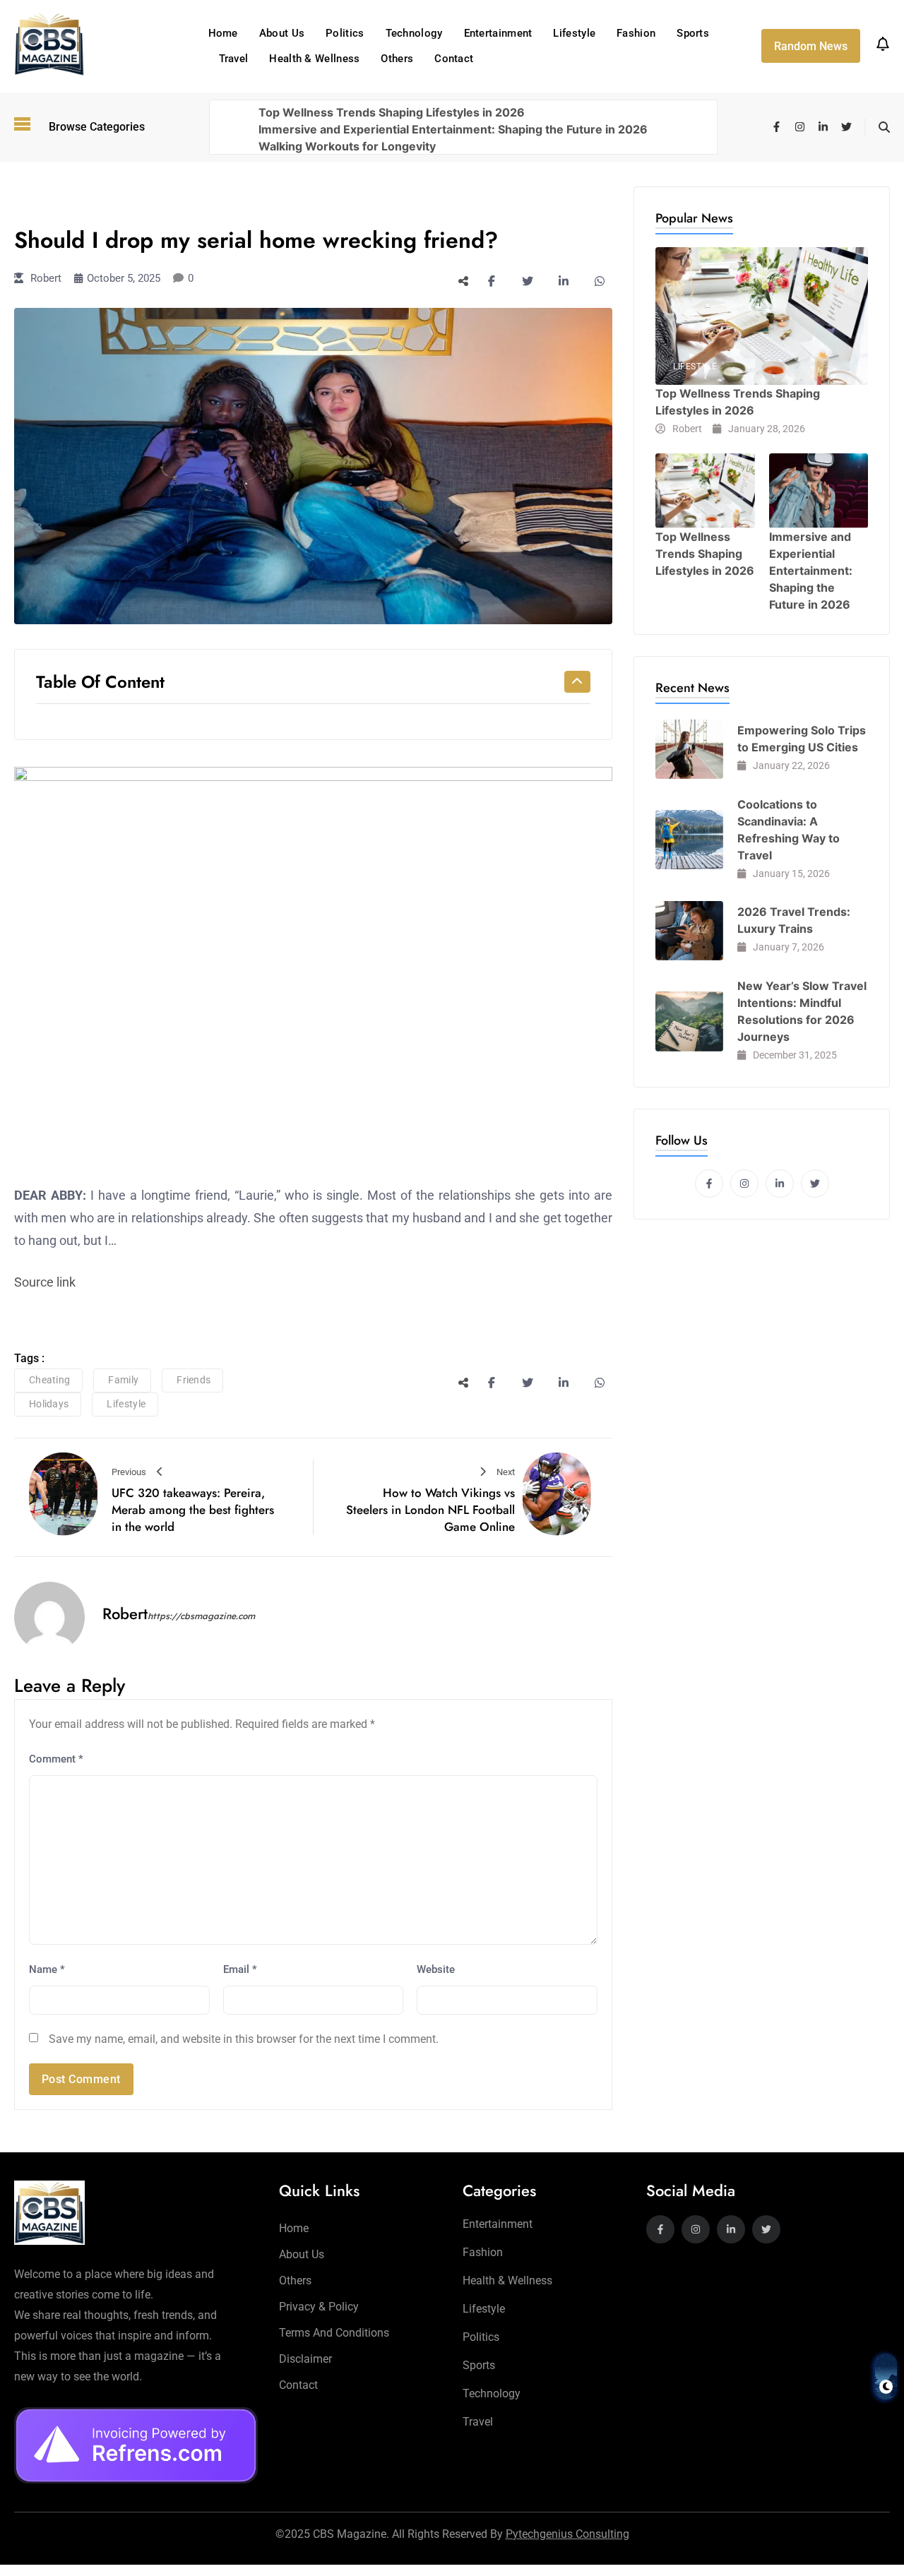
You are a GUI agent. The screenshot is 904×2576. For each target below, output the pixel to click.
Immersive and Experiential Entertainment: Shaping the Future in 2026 (453, 129)
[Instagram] (800, 127)
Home (223, 33)
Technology (414, 33)
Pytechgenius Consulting (567, 2534)
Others (397, 59)
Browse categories (97, 127)
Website (436, 1969)
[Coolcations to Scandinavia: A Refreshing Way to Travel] (689, 840)
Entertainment (498, 33)
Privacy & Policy (319, 2307)
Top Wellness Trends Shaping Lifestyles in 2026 (392, 112)
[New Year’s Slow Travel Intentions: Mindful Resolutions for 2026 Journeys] (689, 1021)
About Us (282, 33)
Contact (454, 59)
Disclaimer (305, 2359)
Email (240, 1969)
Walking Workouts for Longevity (347, 146)
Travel (234, 59)
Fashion (636, 33)
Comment (56, 1759)
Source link (45, 1282)
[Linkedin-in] (823, 127)
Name (47, 1969)
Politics (345, 33)
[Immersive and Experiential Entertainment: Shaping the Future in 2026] (819, 490)
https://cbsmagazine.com (201, 1616)
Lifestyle (574, 33)
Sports (693, 33)
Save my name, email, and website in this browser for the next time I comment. (244, 2039)
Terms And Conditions (334, 2333)
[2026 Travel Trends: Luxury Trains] (689, 931)
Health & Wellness (314, 59)
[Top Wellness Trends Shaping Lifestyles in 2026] (762, 316)
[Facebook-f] (777, 127)
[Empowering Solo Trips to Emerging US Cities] (689, 749)
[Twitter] (846, 127)
